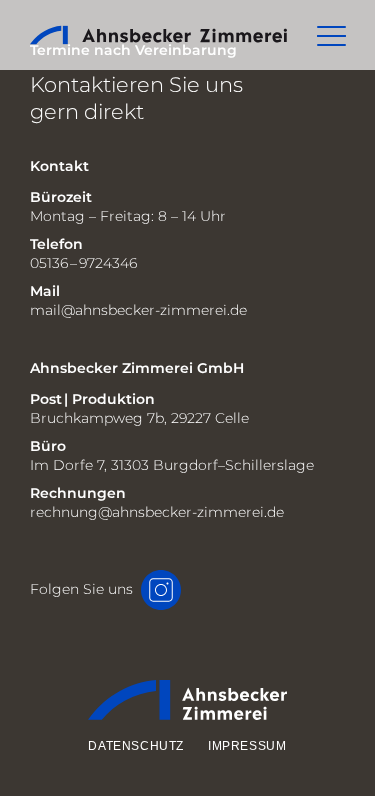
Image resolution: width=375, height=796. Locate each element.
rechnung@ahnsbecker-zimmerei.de (157, 512)
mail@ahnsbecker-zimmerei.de (138, 310)
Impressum (247, 746)
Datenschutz (136, 746)
